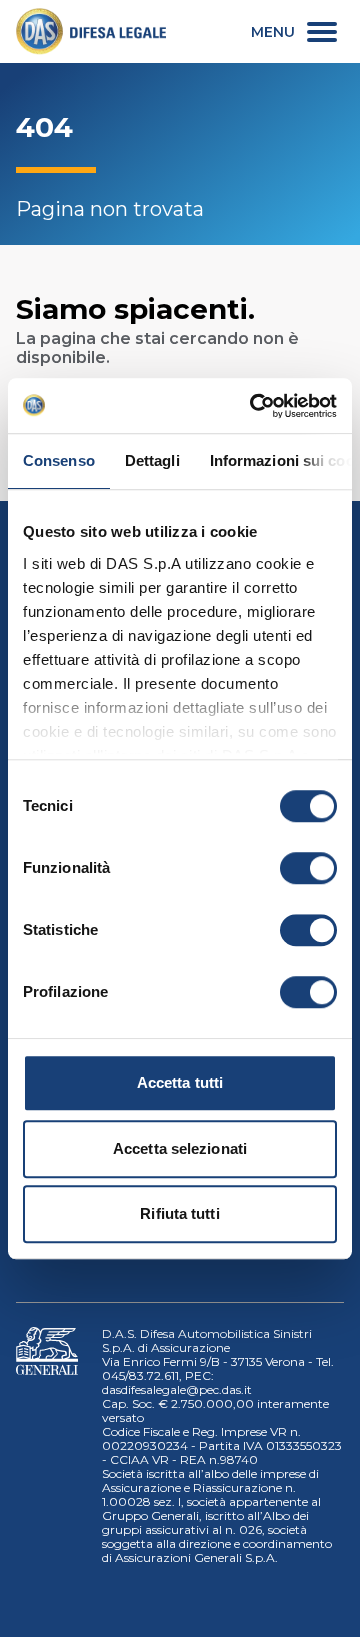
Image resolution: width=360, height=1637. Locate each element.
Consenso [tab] (59, 460)
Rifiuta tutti (179, 1213)
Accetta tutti (180, 1082)
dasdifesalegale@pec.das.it (177, 1389)
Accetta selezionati (180, 1148)
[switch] (308, 868)
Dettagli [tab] (152, 460)
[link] (91, 31)
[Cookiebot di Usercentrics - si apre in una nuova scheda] (254, 406)
